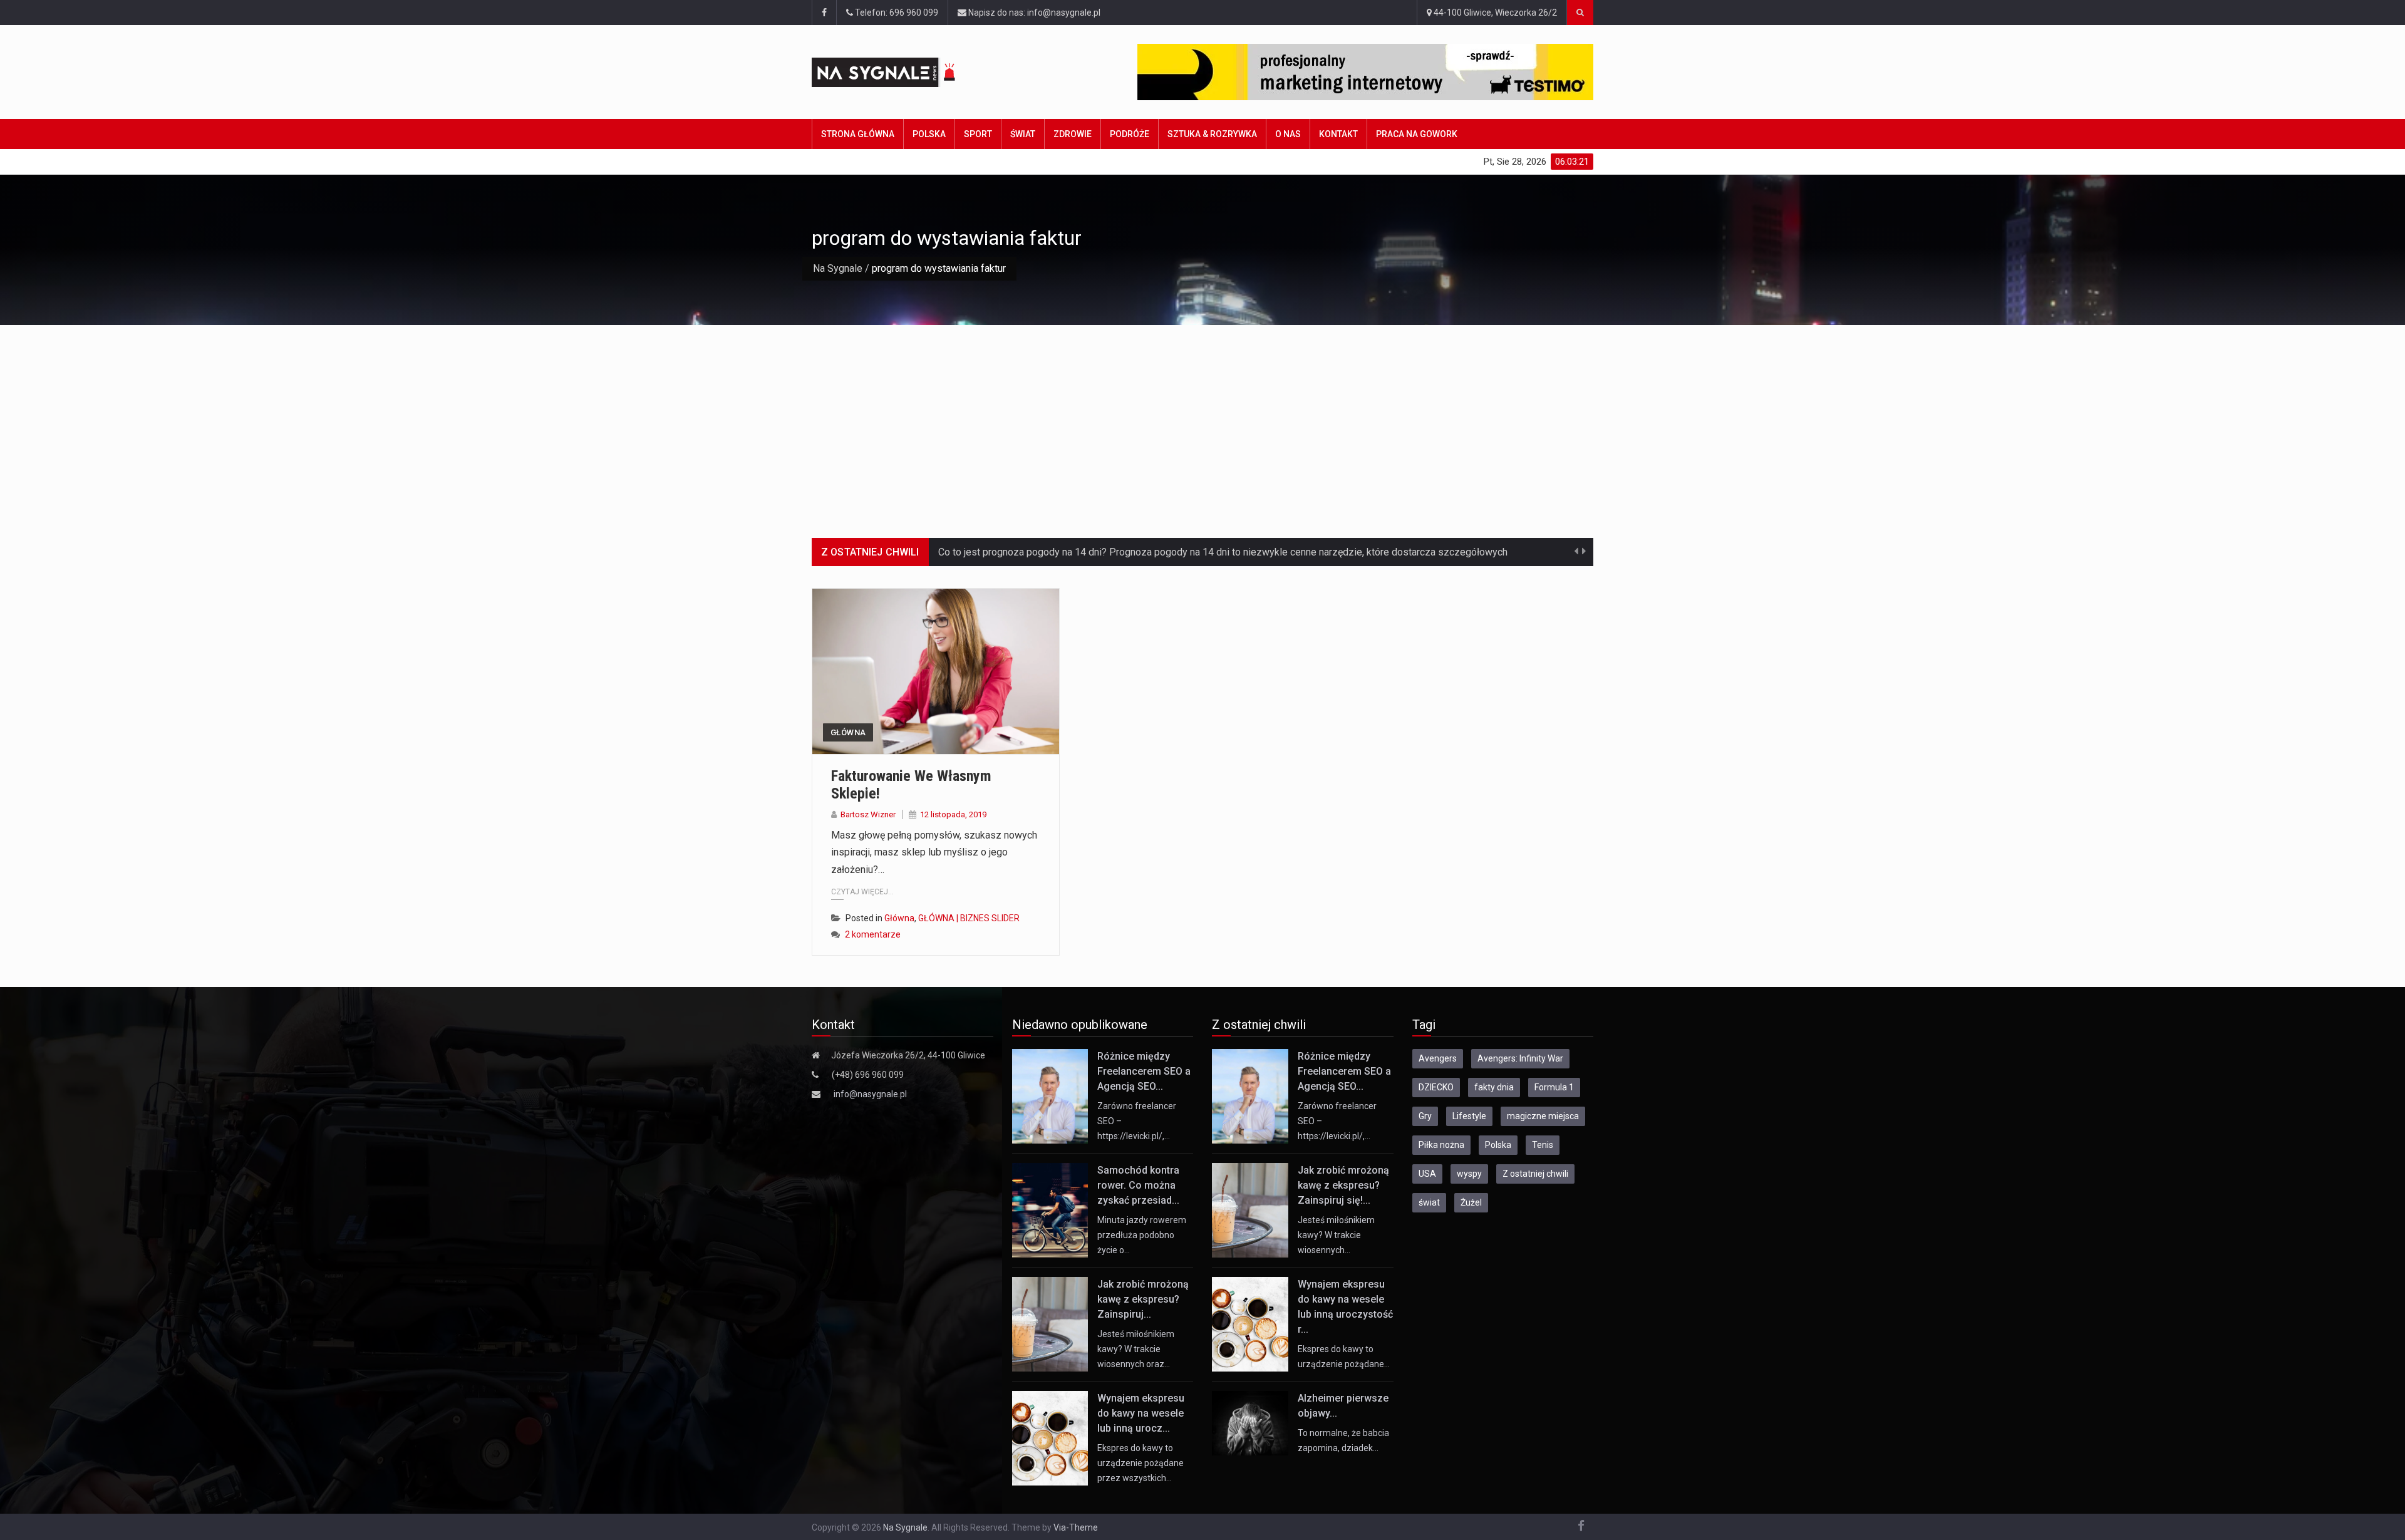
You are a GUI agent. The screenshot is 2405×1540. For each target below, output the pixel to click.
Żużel (1471, 1202)
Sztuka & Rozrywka (1212, 134)
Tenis (1543, 1145)
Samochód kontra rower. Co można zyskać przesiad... (1138, 1185)
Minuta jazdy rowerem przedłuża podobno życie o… (1142, 1235)
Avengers (1438, 1058)
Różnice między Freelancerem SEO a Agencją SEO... (1144, 1071)
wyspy (1469, 1174)
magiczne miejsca (1543, 1116)
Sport (978, 134)
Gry (1425, 1116)
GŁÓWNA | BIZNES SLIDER (969, 918)
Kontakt (1338, 134)
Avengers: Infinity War (1520, 1058)
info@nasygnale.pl (870, 1094)
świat (1429, 1202)
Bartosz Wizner (868, 814)
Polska (929, 134)
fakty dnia (1494, 1087)
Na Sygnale (838, 268)
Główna (848, 732)
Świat (1023, 134)
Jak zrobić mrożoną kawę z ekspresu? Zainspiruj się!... (1343, 1185)
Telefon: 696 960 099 (896, 13)
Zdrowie (1073, 134)
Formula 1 (1554, 1087)
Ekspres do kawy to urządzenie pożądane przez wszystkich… (1140, 1463)
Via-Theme (1076, 1527)
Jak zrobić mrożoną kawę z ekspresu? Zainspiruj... (1143, 1299)
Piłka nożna (1441, 1145)
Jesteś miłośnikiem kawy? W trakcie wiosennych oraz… (1136, 1349)
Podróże (1130, 134)
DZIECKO (1436, 1087)
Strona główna (858, 134)
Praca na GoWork (1417, 134)
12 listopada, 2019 (953, 814)
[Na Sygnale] (908, 72)
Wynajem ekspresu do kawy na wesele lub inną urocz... (1141, 1413)
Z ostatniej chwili (1535, 1174)
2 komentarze (873, 934)
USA (1427, 1174)
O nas (1288, 134)
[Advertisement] (1202, 419)
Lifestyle (1469, 1116)
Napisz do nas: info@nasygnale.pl (1033, 13)
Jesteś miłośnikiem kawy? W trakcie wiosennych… (1336, 1235)
